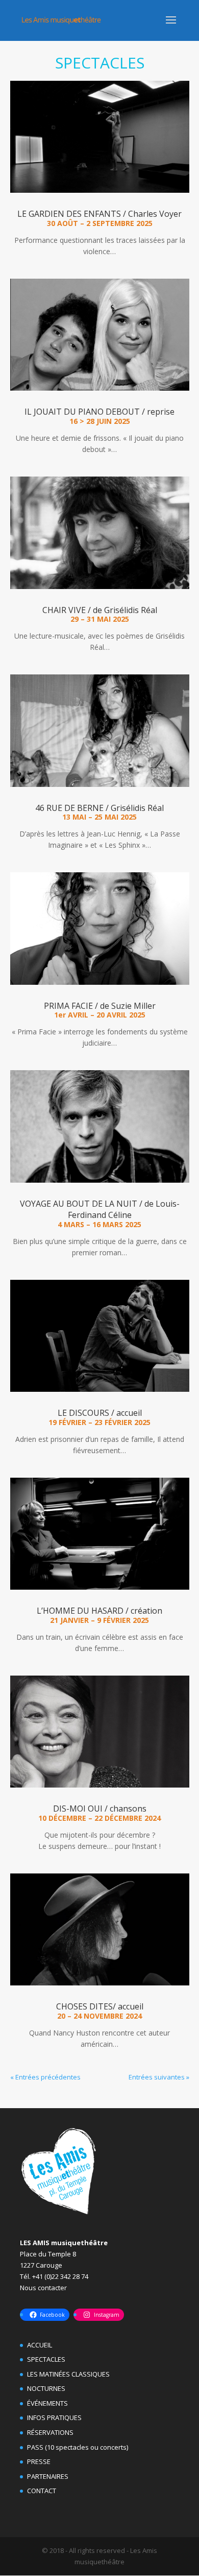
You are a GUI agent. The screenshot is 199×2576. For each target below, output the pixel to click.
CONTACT (42, 2491)
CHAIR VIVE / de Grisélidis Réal (100, 610)
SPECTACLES (46, 2359)
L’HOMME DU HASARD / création (99, 1611)
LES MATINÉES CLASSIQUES (68, 2374)
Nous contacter (43, 2288)
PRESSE (39, 2461)
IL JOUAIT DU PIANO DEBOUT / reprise (99, 412)
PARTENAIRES (48, 2476)
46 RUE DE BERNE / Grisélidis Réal (99, 808)
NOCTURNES (46, 2388)
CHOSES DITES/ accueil (100, 2006)
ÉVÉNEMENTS (47, 2403)
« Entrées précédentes (45, 2077)
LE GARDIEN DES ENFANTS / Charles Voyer (99, 214)
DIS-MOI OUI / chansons (100, 1809)
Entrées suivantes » (159, 2077)
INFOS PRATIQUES (54, 2417)
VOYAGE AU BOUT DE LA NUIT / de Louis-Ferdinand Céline (100, 1209)
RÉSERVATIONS (50, 2432)
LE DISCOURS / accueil (100, 1413)
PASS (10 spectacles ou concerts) (78, 2447)
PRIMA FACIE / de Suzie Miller (100, 1006)
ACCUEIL (40, 2345)
